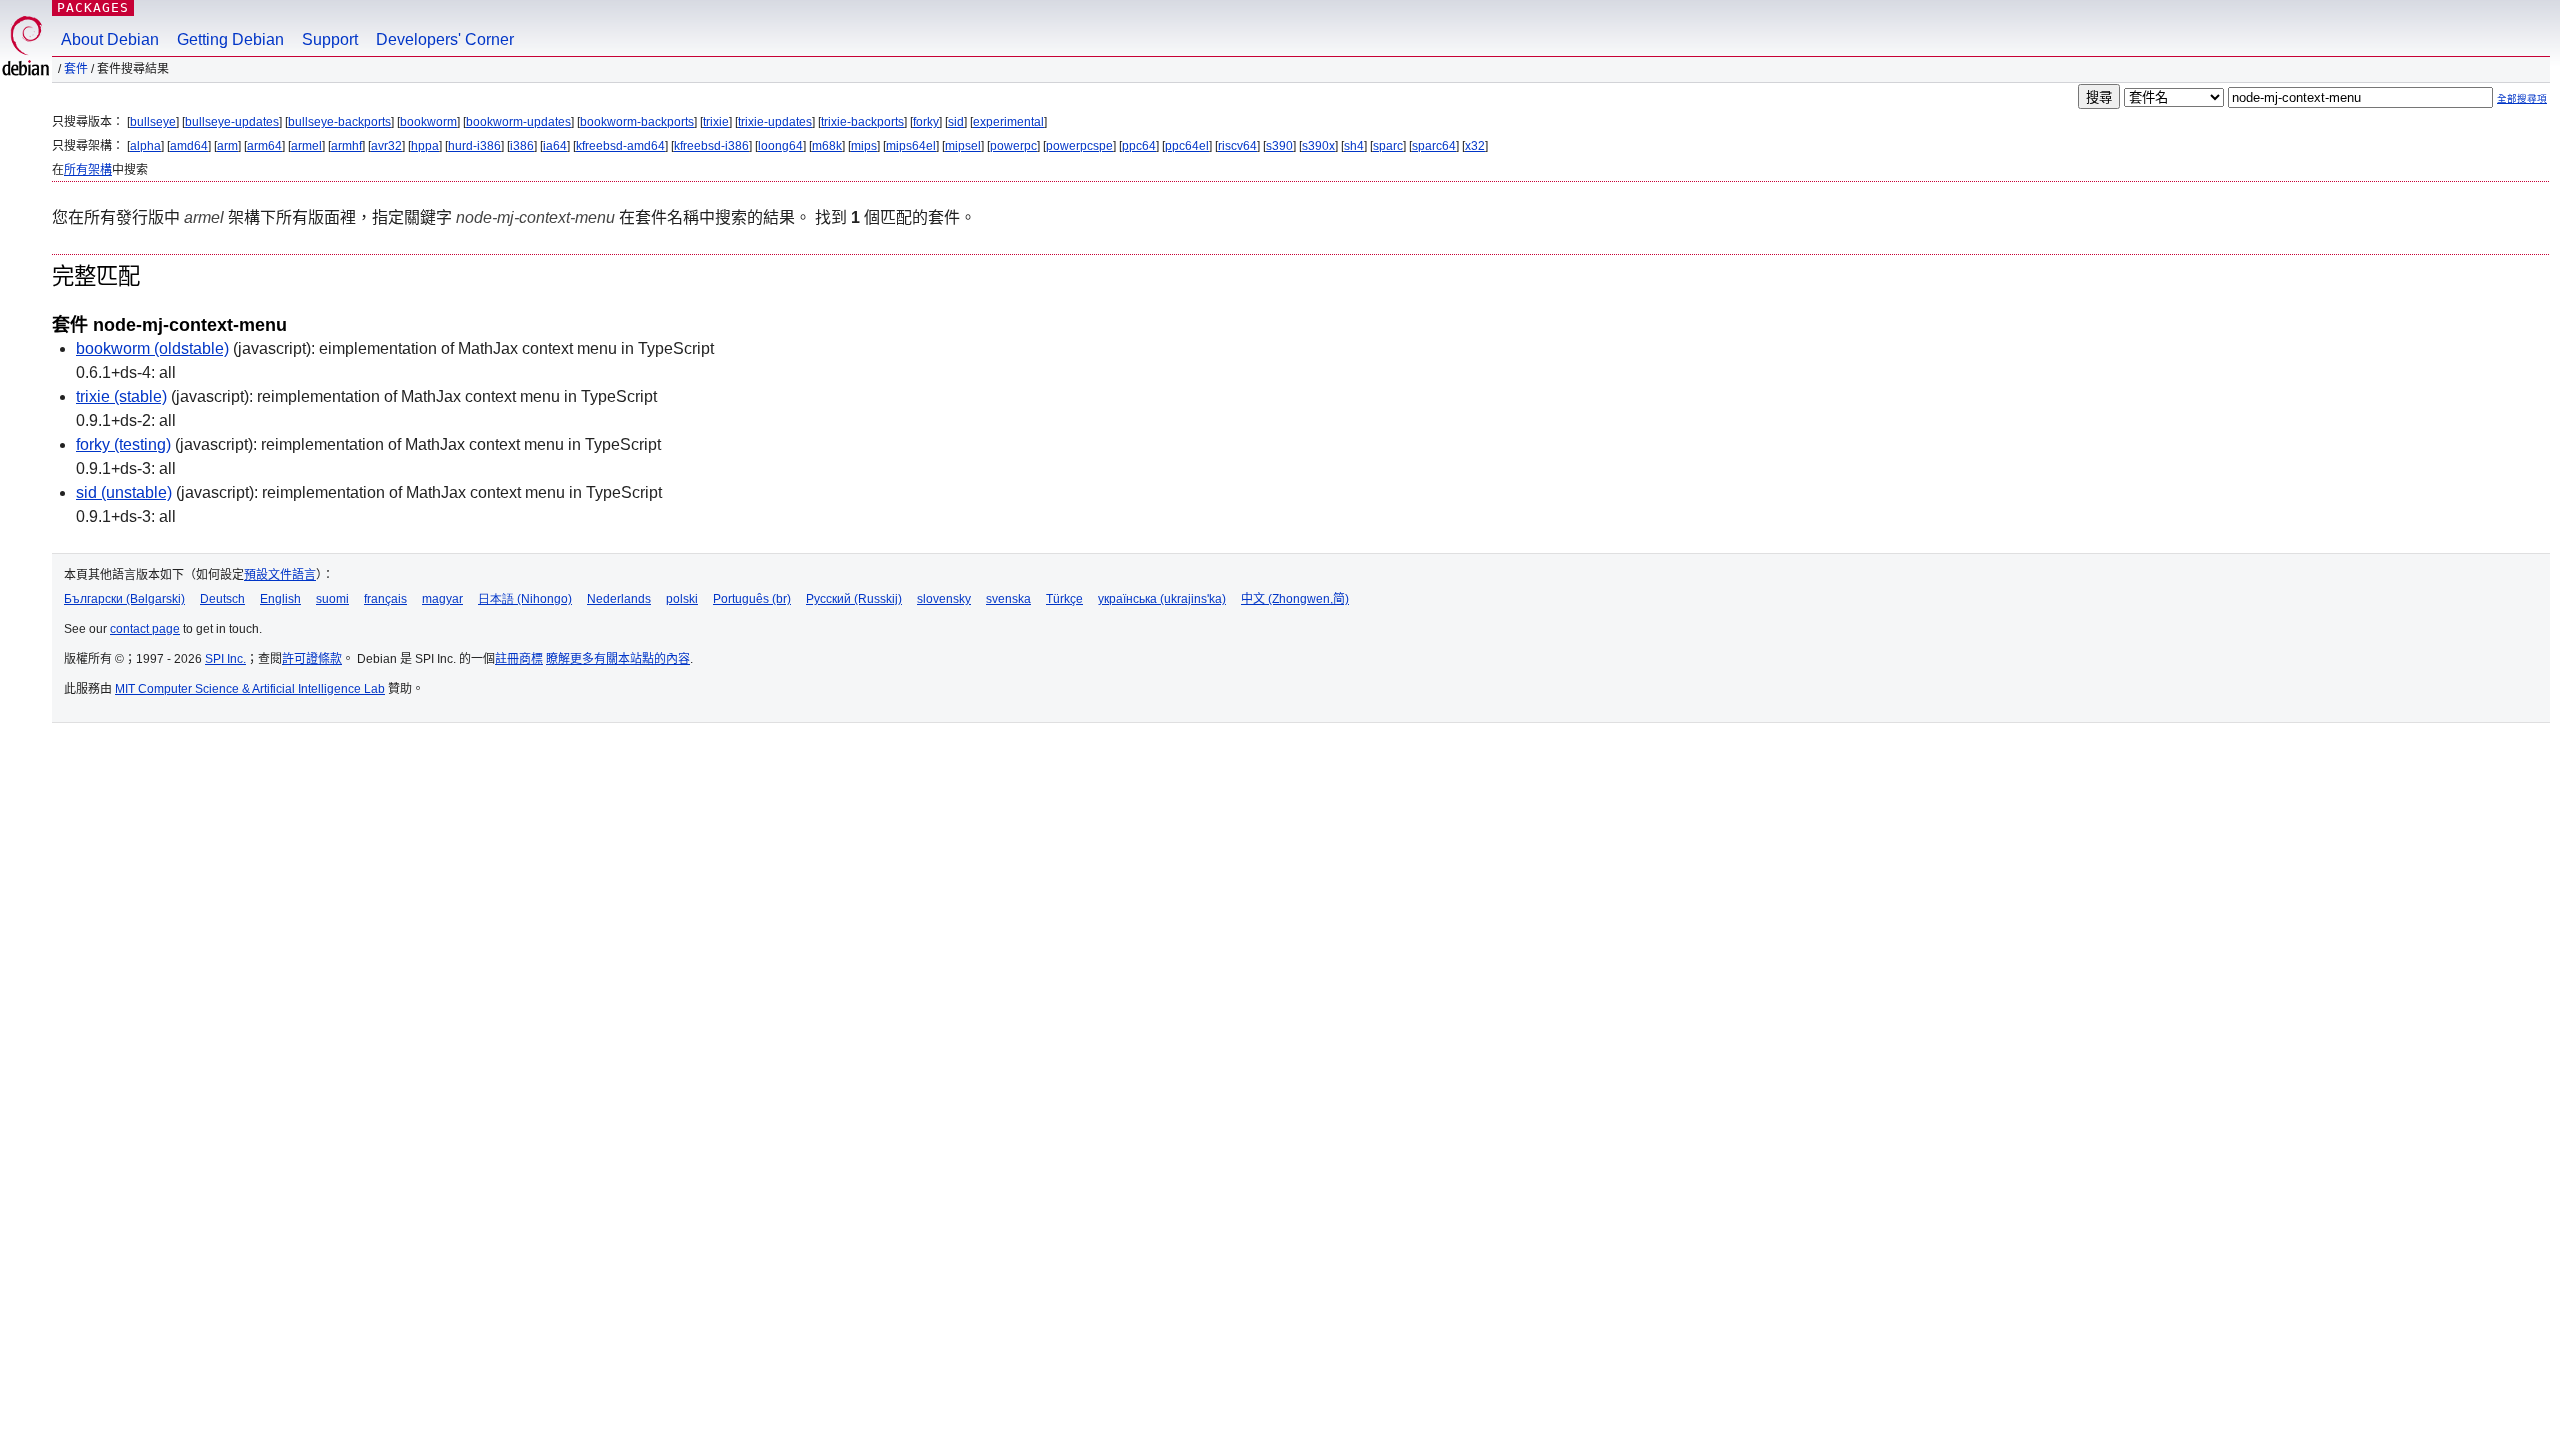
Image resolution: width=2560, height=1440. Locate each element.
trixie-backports (862, 122)
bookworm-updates (518, 122)
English (280, 599)
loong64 (780, 146)
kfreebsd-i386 (711, 146)
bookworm (428, 122)
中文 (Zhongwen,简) (1295, 599)
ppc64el (1187, 146)
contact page (145, 629)
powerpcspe (1079, 146)
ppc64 (1139, 146)
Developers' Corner (445, 39)
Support (330, 39)
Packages (93, 7)
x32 (1475, 146)
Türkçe (1064, 599)
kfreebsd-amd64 (620, 146)
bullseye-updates (232, 122)
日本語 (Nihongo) (525, 599)
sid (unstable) (124, 492)
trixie (716, 122)
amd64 (189, 146)
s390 (1279, 146)
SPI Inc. (225, 659)
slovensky (944, 599)
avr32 (386, 146)
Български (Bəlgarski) (124, 599)
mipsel (963, 146)
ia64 (555, 146)
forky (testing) (123, 444)
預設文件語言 (280, 575)
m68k (827, 146)
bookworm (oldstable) (152, 348)
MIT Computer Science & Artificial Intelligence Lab (250, 689)
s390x (1318, 146)
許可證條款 (312, 659)
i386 (522, 146)
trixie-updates (775, 122)
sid (956, 122)
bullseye (153, 122)
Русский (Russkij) (854, 599)
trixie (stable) (121, 396)
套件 (76, 69)
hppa (425, 146)
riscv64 (1237, 146)
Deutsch (222, 599)
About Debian (110, 39)
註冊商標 (519, 659)
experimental (1008, 122)
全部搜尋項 (2522, 98)
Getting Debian (230, 39)
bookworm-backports (637, 122)
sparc (1388, 146)
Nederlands (619, 599)
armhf (346, 146)
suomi (332, 599)
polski (682, 599)
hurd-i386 (474, 146)
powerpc (1013, 146)
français (385, 599)
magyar (442, 599)
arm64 (264, 146)
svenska (1008, 599)
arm (227, 146)
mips (864, 146)
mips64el (911, 146)
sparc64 (1434, 146)
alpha (145, 146)
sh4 (1354, 146)
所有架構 (88, 170)
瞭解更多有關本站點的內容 (618, 659)
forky (926, 122)
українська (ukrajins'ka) (1162, 599)
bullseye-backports (339, 122)
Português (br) (752, 599)
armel (306, 146)
